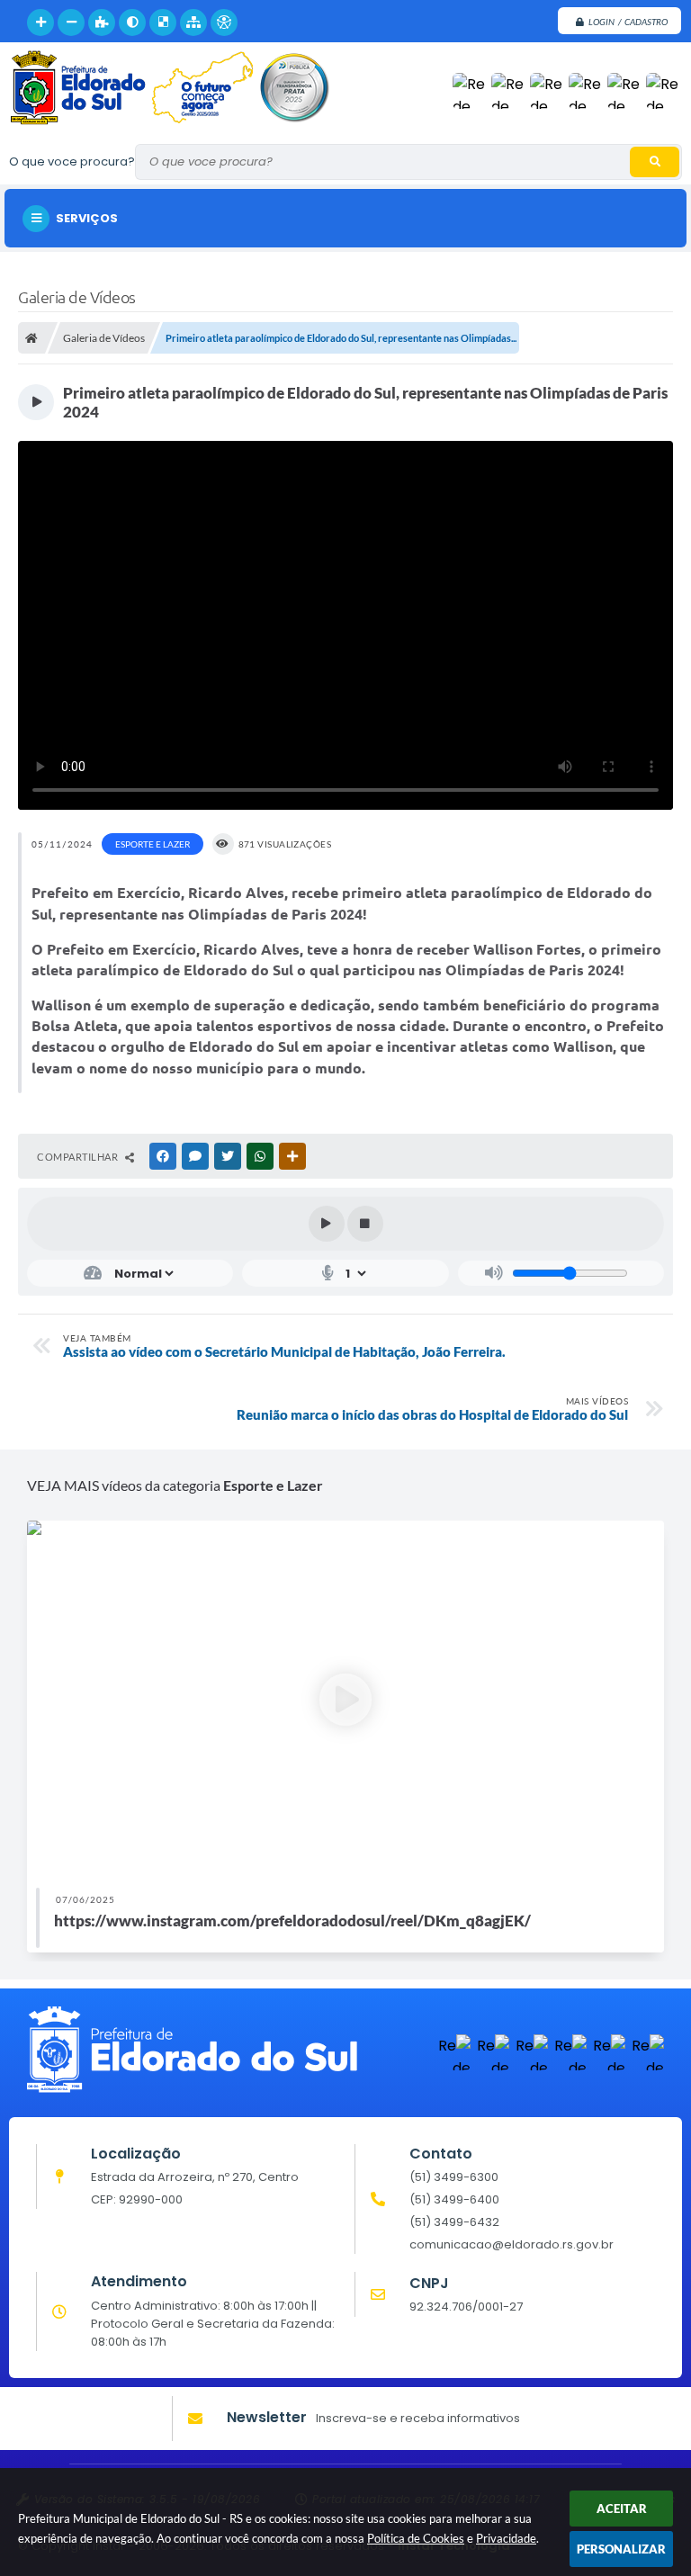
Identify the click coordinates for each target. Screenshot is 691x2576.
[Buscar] (655, 162)
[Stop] (365, 1224)
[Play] (327, 1224)
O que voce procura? (72, 162)
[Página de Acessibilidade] (224, 22)
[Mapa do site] (193, 22)
